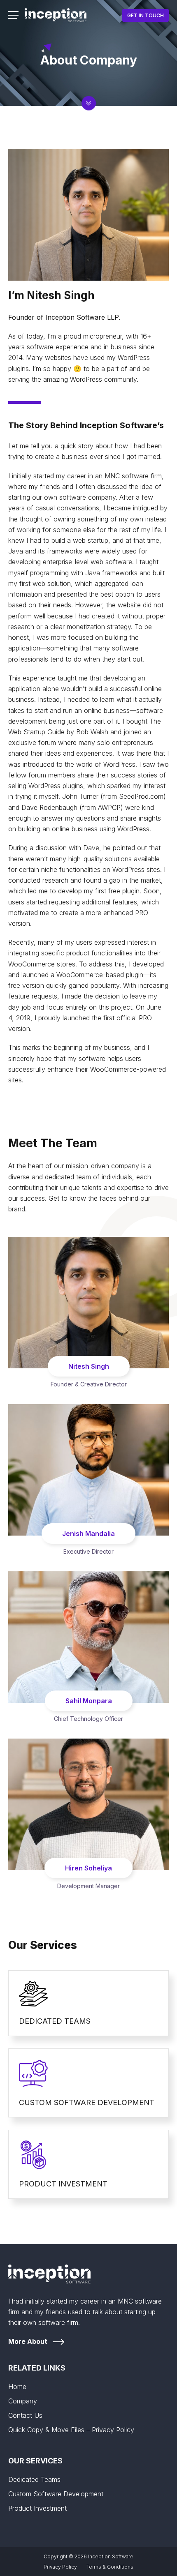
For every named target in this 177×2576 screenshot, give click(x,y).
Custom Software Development (56, 2494)
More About (28, 2341)
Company (23, 2401)
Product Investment (37, 2508)
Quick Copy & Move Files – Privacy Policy (71, 2430)
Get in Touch (146, 15)
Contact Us (25, 2415)
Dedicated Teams (34, 2479)
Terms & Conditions (110, 2567)
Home (17, 2387)
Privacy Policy (60, 2567)
